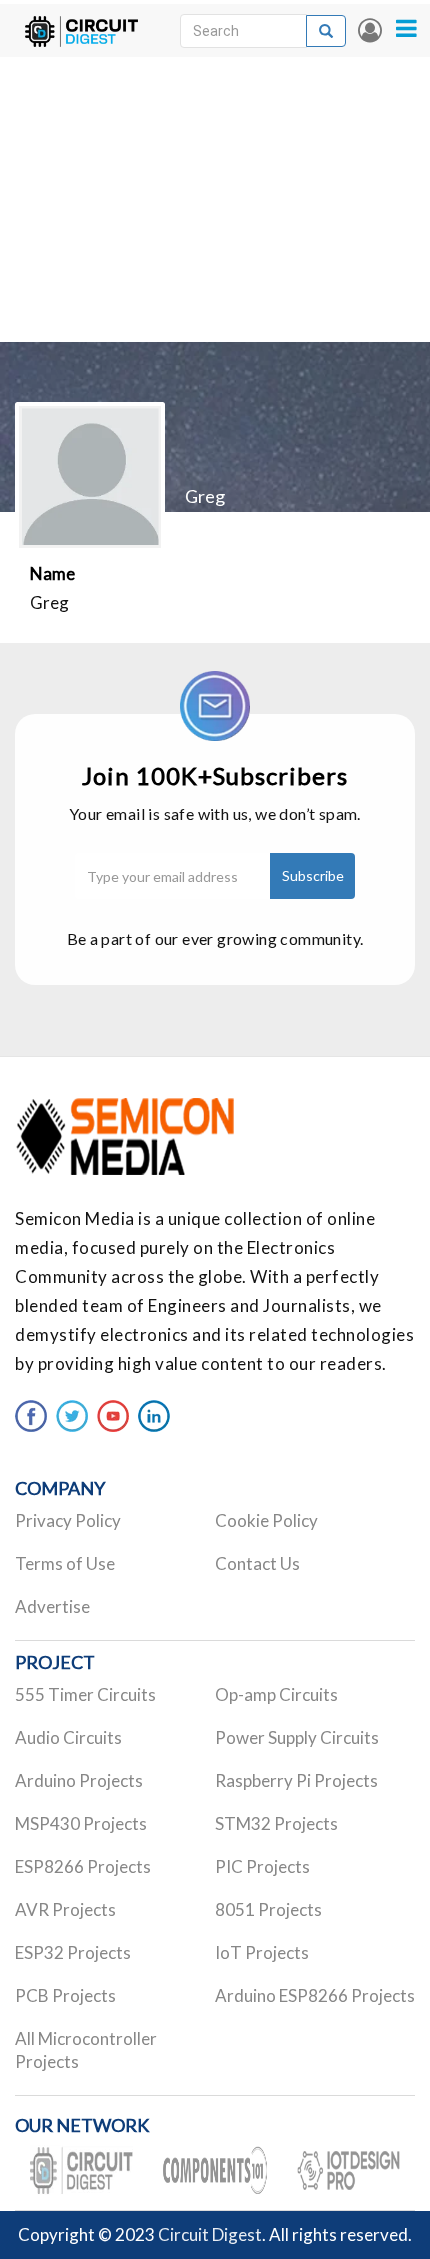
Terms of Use (65, 1563)
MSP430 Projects (81, 1823)
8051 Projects (268, 1909)
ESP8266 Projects (83, 1866)
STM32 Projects (276, 1823)
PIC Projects (262, 1866)
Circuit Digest (210, 2234)
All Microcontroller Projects (86, 2050)
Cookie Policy (266, 1520)
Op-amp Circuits (276, 1694)
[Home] (81, 30)
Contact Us (257, 1563)
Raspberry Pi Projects (296, 1780)
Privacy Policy (68, 1520)
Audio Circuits (68, 1737)
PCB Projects (65, 1995)
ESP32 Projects (73, 1952)
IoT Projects (262, 1952)
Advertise (52, 1606)
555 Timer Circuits (85, 1694)
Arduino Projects (79, 1780)
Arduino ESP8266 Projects (315, 1995)
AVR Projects (65, 1909)
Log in (370, 30)
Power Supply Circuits (297, 1737)
